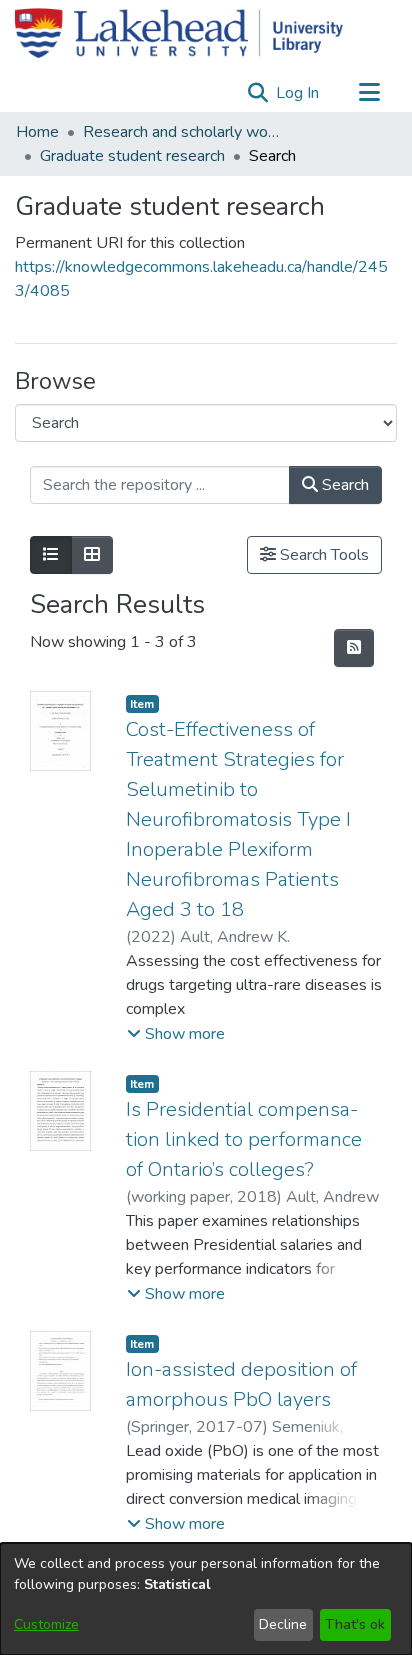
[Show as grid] (92, 555)
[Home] (179, 33)
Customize (46, 1624)
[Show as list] (51, 555)
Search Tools (322, 555)
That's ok (355, 1624)
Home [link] (37, 132)
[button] (257, 93)
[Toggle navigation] (369, 93)
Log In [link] (298, 93)
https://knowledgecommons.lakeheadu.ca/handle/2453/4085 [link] (201, 279)
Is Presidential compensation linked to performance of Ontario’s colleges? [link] (244, 1139)
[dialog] (206, 1599)
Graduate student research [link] (132, 156)
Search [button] (343, 485)
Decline (283, 1624)
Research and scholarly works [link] (183, 132)
